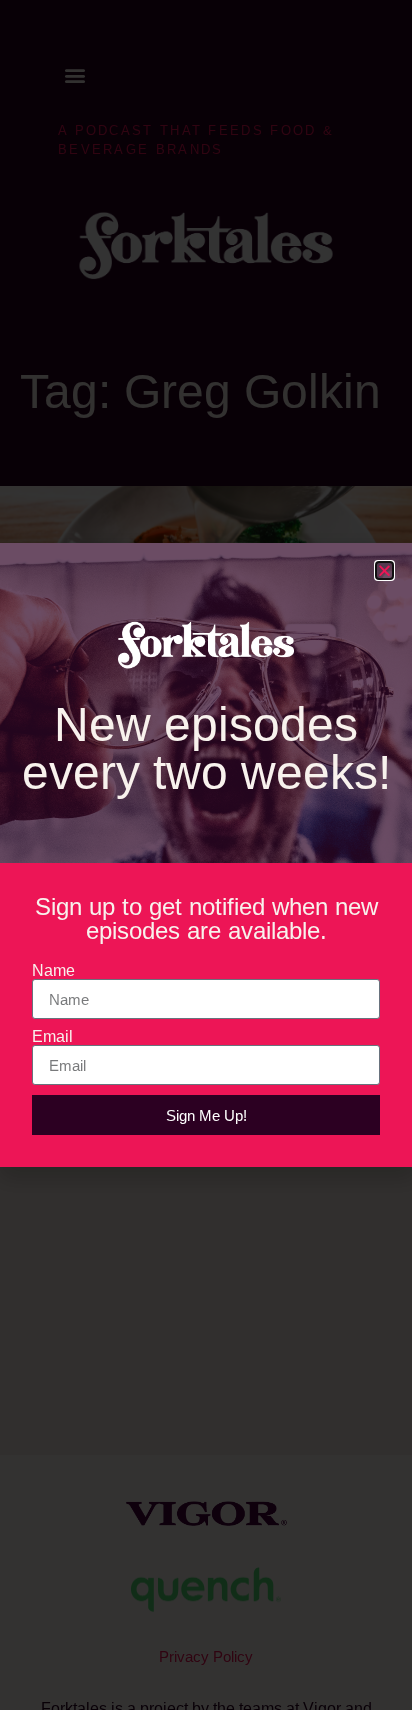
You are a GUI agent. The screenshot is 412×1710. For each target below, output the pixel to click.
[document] (206, 855)
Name (53, 971)
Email (52, 1037)
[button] (384, 570)
